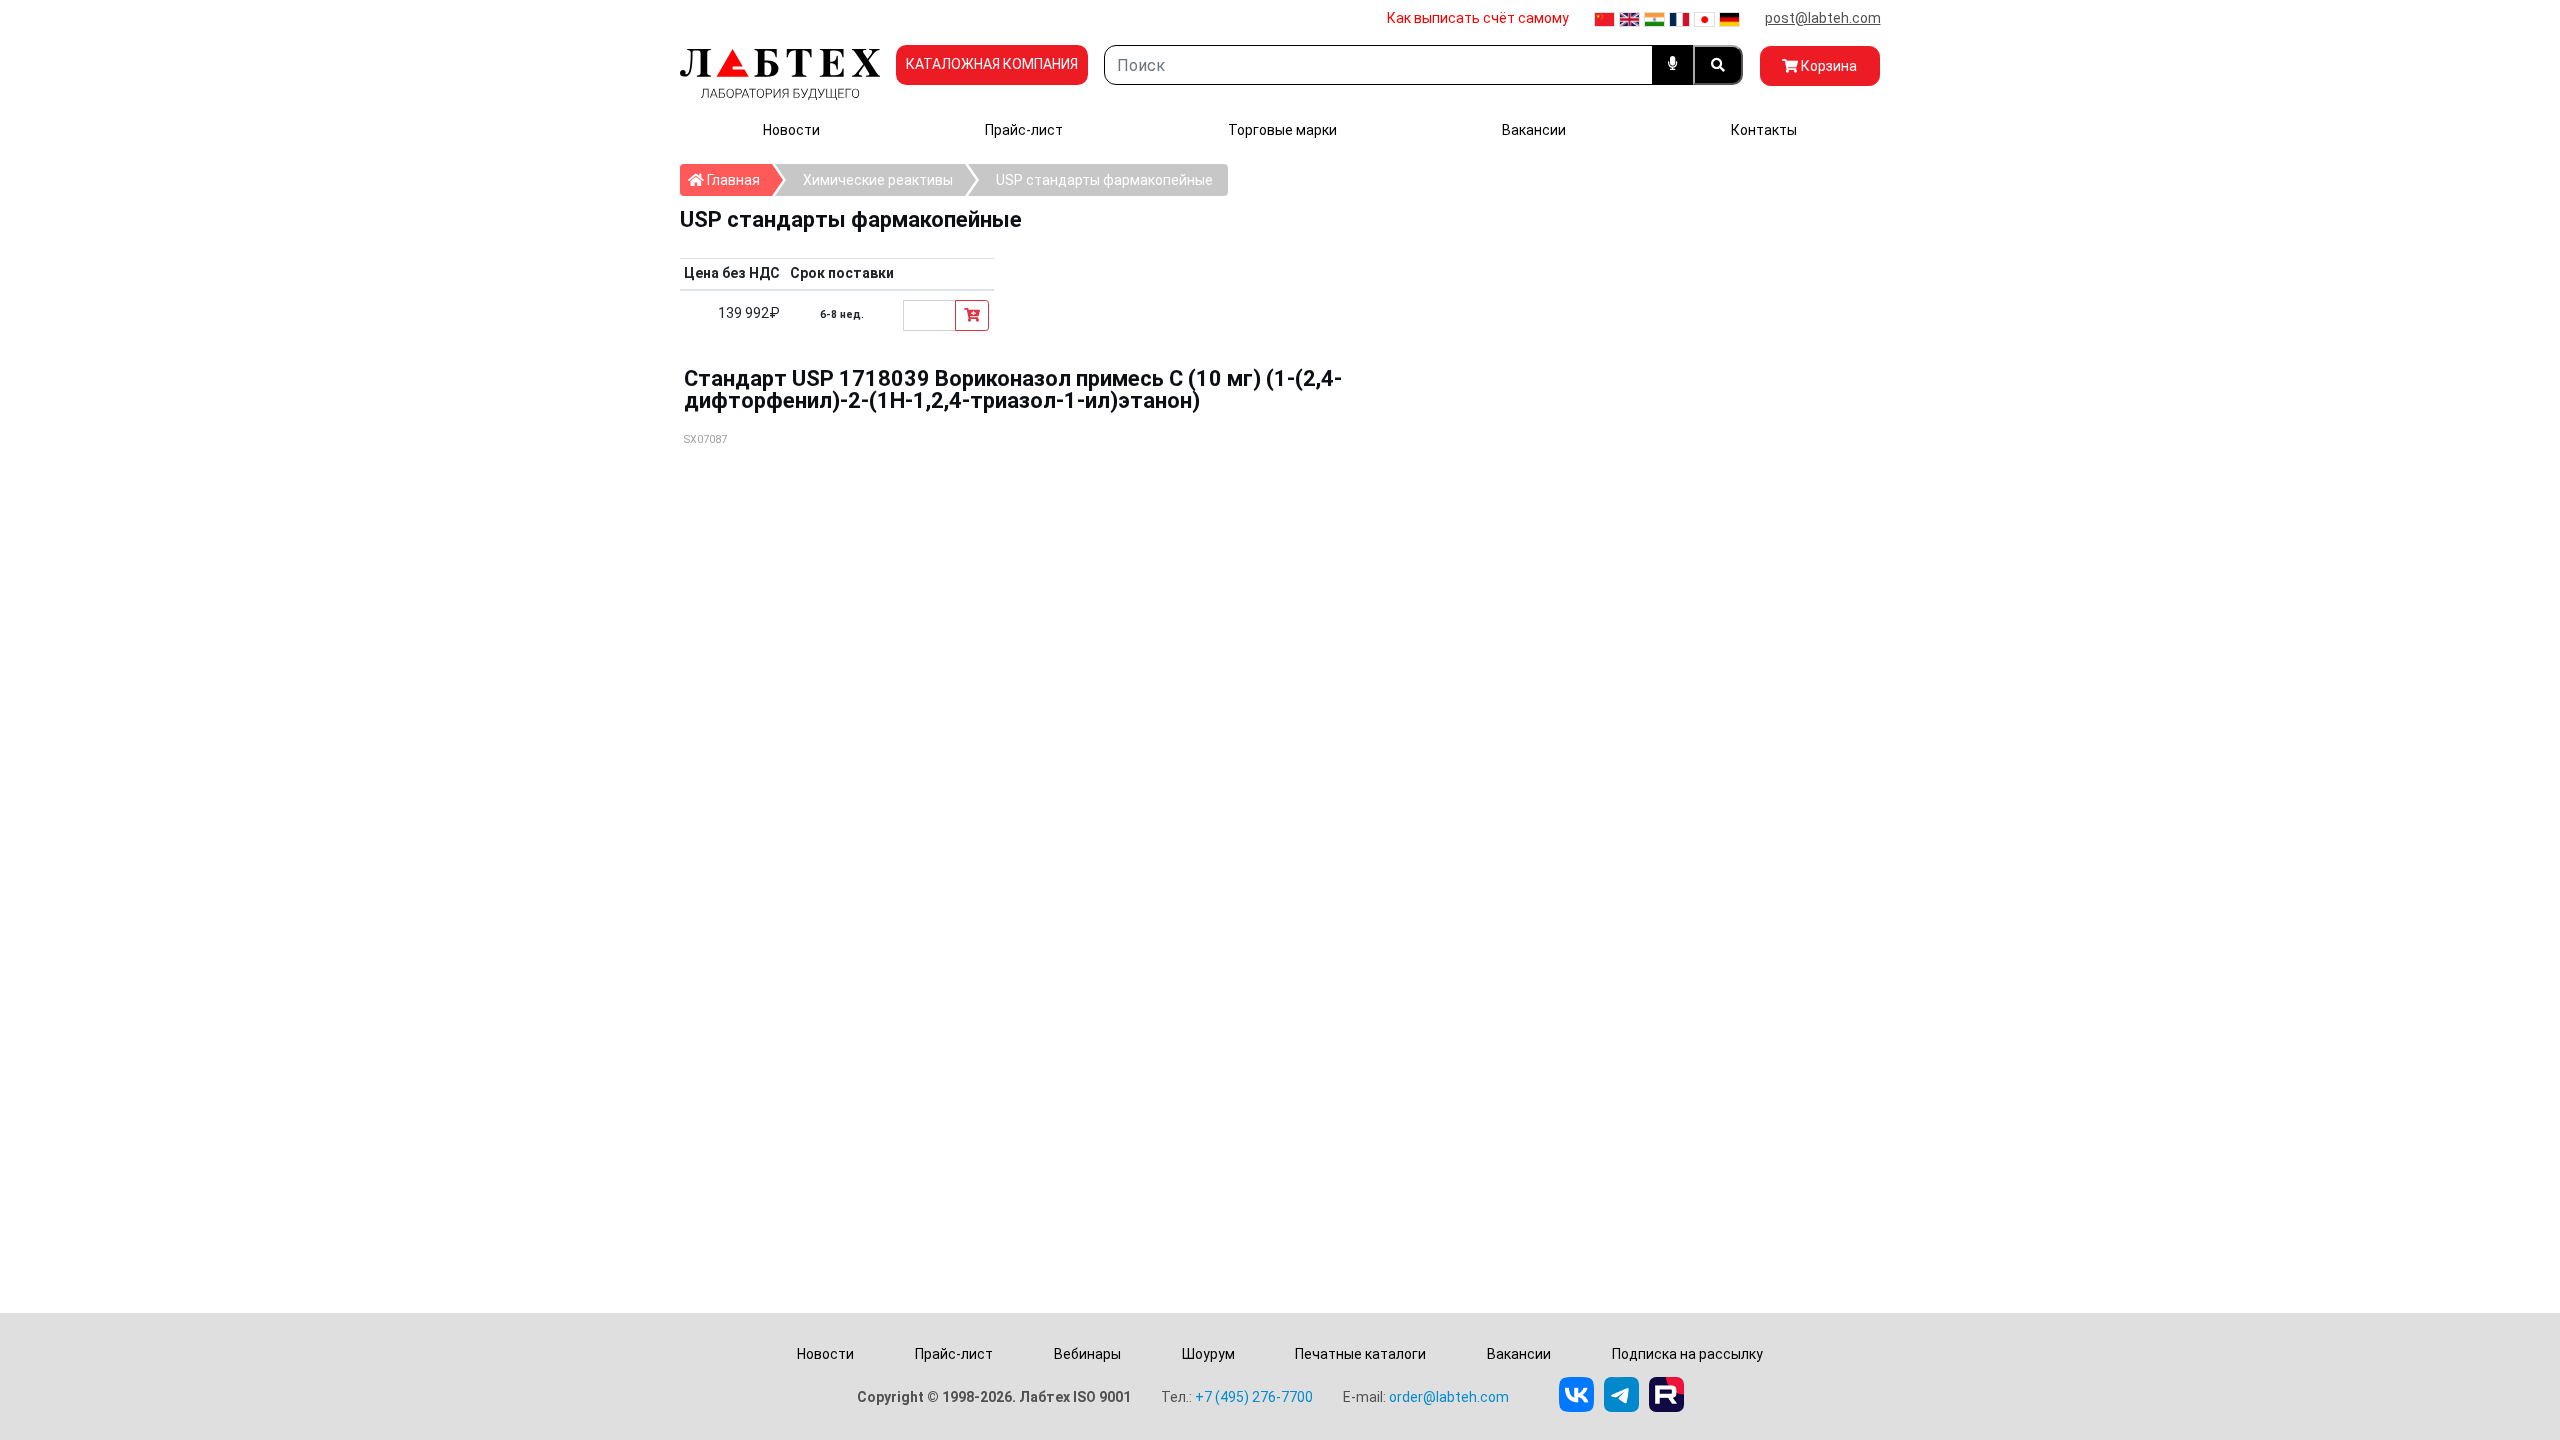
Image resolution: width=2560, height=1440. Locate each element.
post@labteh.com (1823, 18)
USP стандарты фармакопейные (1104, 180)
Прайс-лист (1024, 130)
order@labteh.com (1449, 1397)
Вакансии (1534, 130)
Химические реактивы (878, 180)
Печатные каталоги (1360, 1354)
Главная (738, 179)
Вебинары (1087, 1354)
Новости (791, 130)
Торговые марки (1282, 130)
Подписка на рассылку (1687, 1354)
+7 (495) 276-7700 (1254, 1397)
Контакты (1764, 130)
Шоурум (1208, 1354)
